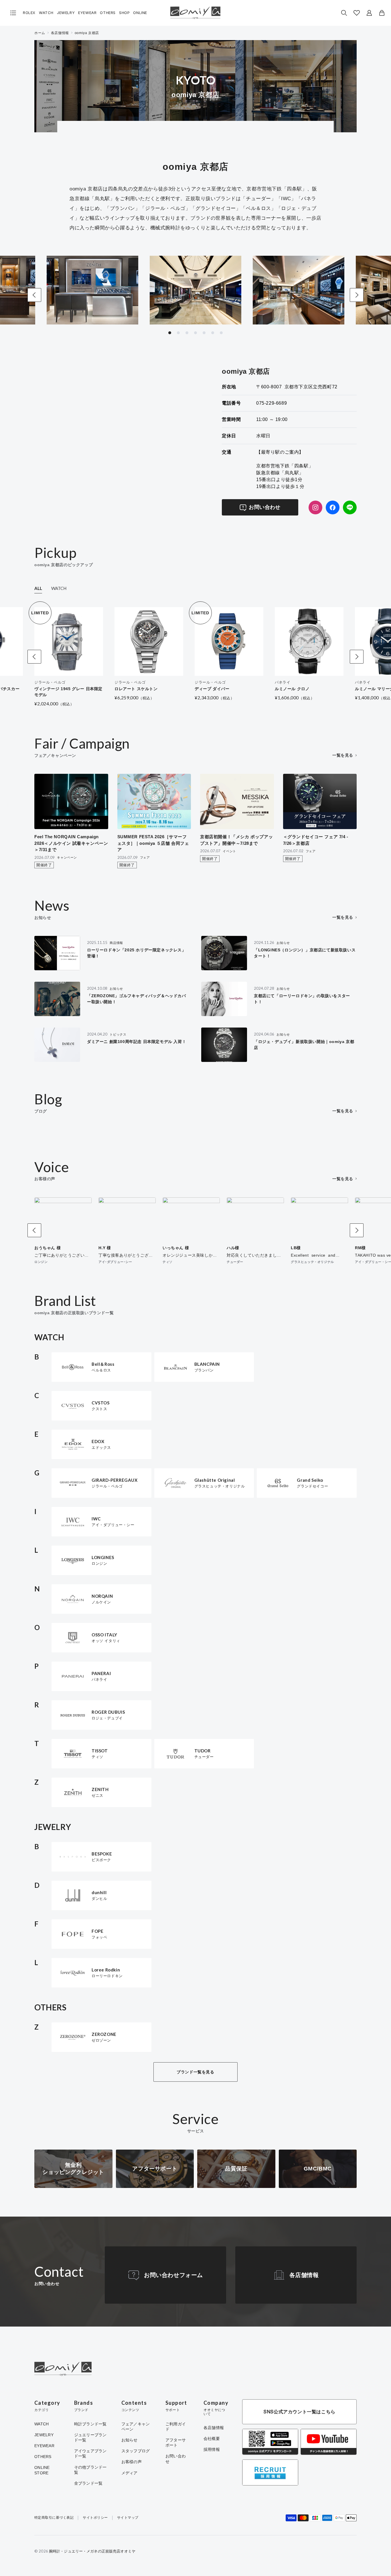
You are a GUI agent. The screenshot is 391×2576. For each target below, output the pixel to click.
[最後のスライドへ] (34, 295)
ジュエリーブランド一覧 (90, 2437)
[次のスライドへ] (357, 295)
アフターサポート (176, 2443)
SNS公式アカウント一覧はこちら (299, 2412)
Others (108, 13)
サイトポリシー (95, 2518)
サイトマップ (128, 2518)
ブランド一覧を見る (195, 2072)
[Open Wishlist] (357, 13)
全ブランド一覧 (88, 2483)
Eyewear (87, 13)
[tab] (170, 333)
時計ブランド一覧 (90, 2424)
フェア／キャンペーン (136, 2427)
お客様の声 (132, 2462)
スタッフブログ (136, 2451)
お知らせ (130, 2440)
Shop (124, 13)
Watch (46, 13)
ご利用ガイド (176, 2427)
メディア (130, 2473)
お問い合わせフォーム (173, 2275)
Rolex (29, 13)
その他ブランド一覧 (90, 2470)
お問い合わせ (264, 507)
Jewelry (66, 13)
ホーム (40, 33)
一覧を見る (343, 755)
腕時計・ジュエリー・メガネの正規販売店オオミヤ (92, 2551)
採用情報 (212, 2449)
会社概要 (212, 2439)
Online (140, 13)
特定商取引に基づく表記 (54, 2518)
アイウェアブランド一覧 (90, 2453)
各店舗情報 (60, 33)
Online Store (42, 2470)
